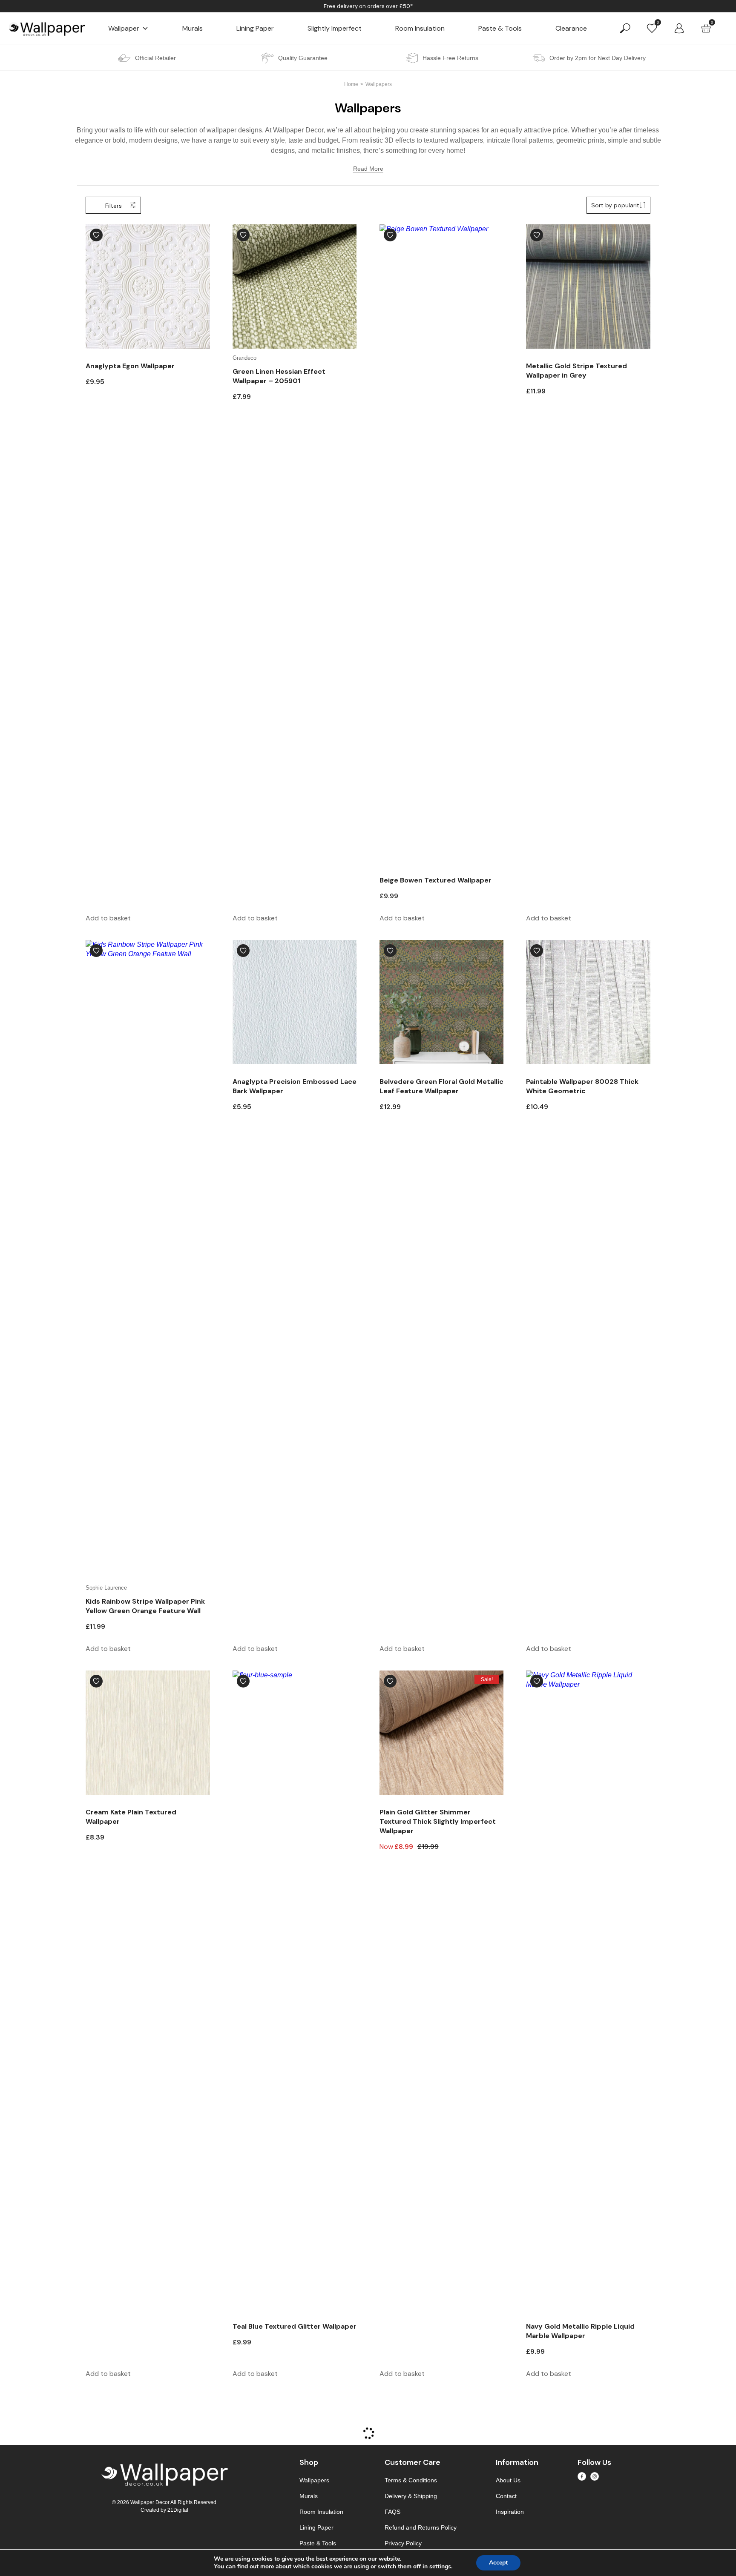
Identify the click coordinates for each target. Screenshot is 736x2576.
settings (440, 2567)
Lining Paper (255, 28)
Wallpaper (124, 28)
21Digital (178, 2510)
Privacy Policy (403, 2543)
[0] (652, 28)
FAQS (392, 2512)
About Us (508, 2480)
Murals (193, 28)
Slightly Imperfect (335, 28)
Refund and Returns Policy (421, 2527)
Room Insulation (420, 28)
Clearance (571, 28)
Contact (506, 2496)
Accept (498, 2563)
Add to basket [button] (108, 918)
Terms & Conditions (411, 2480)
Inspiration (510, 2512)
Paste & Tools (500, 28)
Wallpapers (314, 2480)
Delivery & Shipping (411, 2496)
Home (351, 84)
